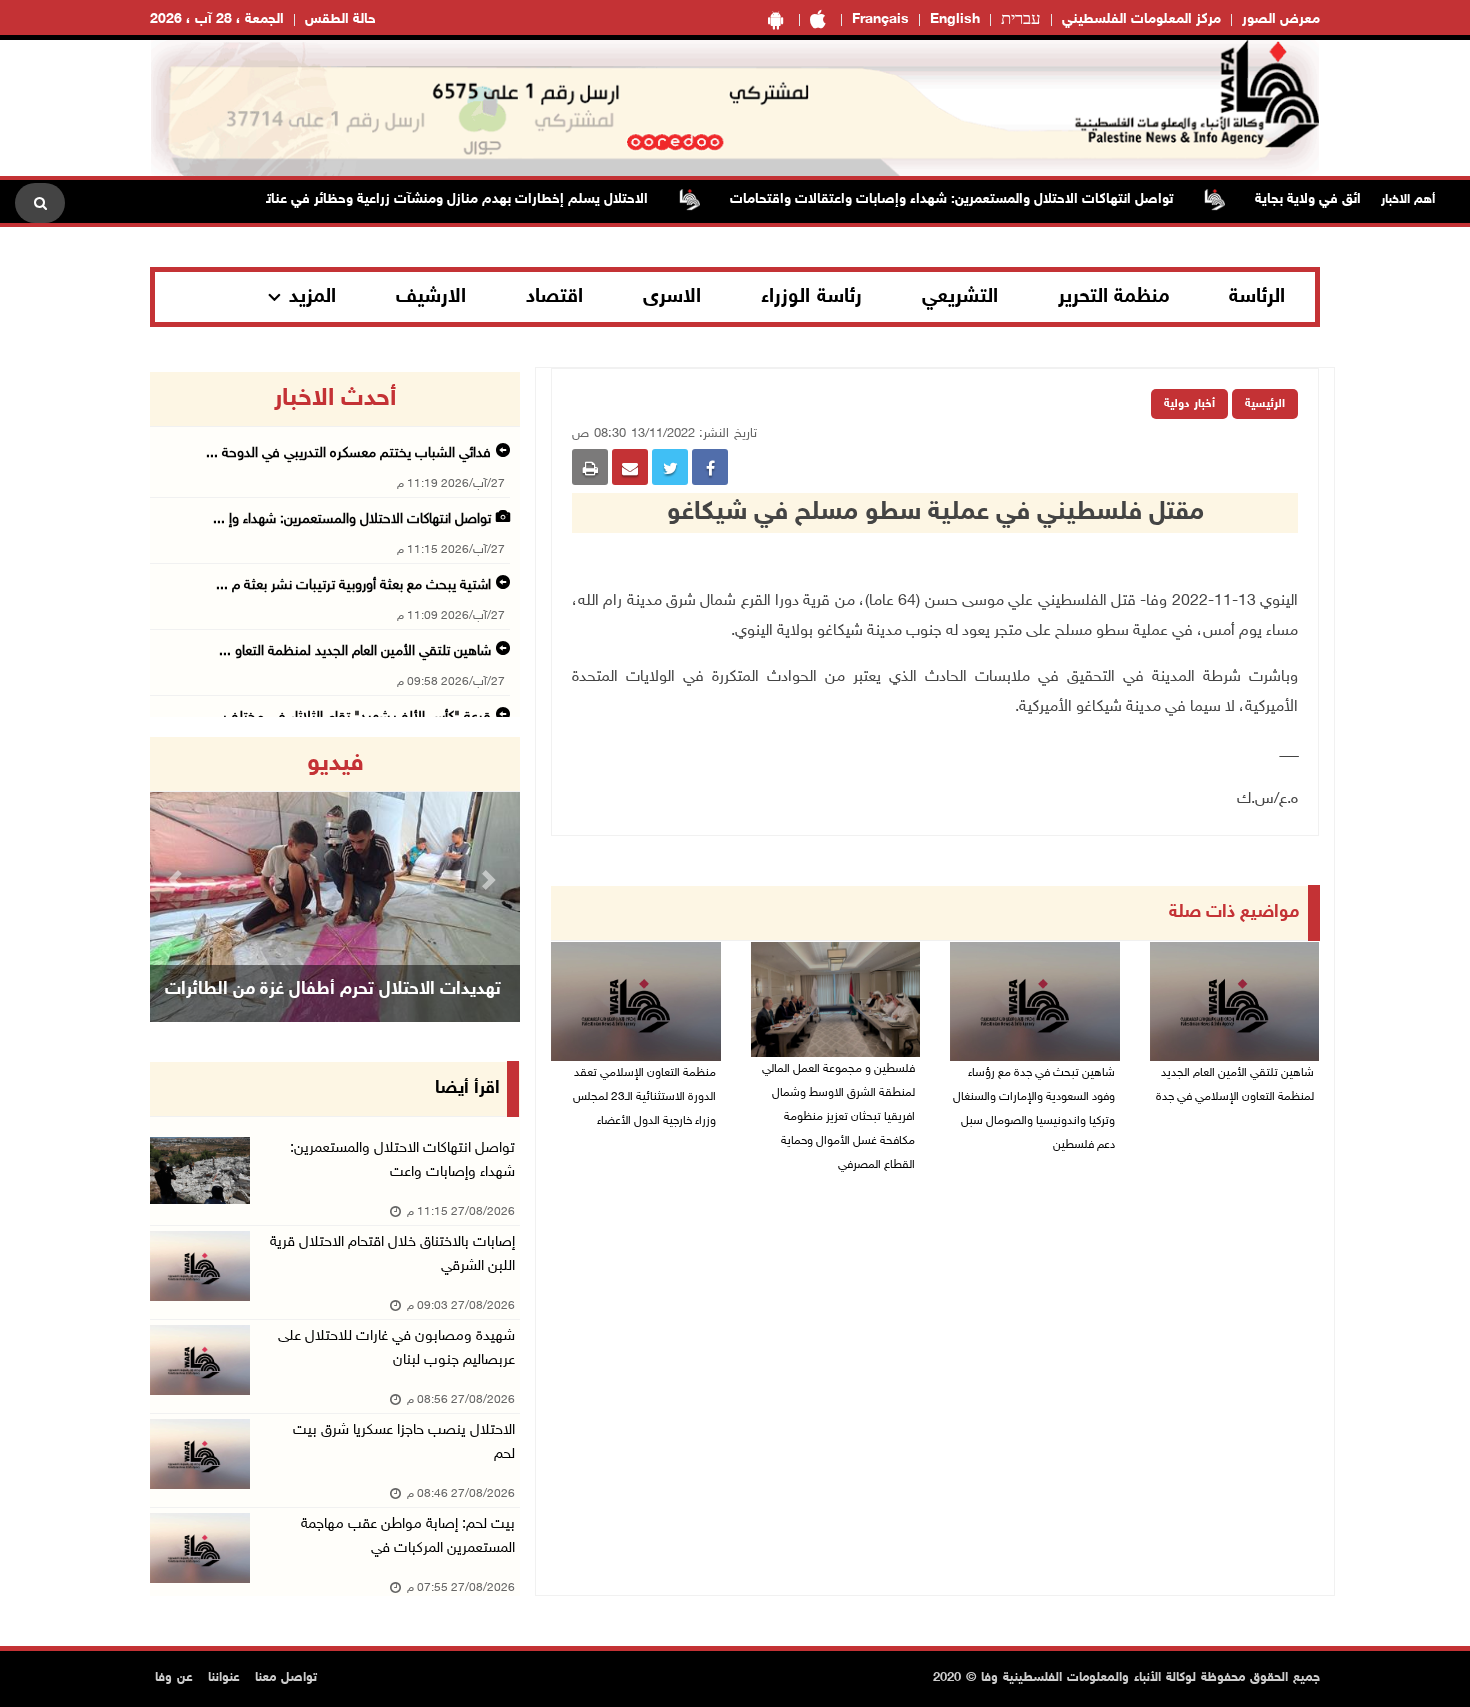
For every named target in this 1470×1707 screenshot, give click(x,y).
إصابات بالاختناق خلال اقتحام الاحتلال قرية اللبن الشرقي (392, 1254)
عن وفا (174, 1678)
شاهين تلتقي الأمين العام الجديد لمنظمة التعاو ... (355, 651)
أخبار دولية (1189, 404)
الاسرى (672, 297)
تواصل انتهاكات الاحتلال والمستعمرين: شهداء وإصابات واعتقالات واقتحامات (983, 199)
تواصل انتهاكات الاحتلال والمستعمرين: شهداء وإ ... (352, 519)
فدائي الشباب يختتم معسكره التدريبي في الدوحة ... (348, 453)
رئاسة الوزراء (811, 297)
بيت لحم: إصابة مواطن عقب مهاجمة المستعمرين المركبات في (408, 1536)
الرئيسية (1265, 404)
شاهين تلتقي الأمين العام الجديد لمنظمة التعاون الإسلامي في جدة (1235, 1085)
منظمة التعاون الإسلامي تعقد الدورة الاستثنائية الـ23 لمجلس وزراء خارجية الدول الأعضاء (644, 1097)
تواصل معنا (286, 1678)
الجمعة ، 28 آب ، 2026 (217, 19)
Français (880, 19)
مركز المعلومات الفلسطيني (1141, 19)
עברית (1021, 20)
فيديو (335, 764)
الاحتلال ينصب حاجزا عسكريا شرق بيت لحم (404, 1442)
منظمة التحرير (1114, 297)
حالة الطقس (340, 19)
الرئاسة (1257, 297)
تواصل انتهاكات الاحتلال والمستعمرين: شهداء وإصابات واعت (402, 1160)
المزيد (312, 297)
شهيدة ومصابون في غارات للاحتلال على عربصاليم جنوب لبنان (396, 1348)
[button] (178, 879)
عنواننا (224, 1678)
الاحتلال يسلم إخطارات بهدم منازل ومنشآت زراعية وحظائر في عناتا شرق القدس (449, 199)
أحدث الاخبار (335, 399)
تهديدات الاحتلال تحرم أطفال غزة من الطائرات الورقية (333, 1015)
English (955, 19)
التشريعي (960, 297)
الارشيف (431, 297)
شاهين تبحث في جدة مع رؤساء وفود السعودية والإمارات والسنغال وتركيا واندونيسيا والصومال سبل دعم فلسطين (1034, 1109)
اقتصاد (554, 297)
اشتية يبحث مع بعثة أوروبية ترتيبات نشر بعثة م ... (353, 585)
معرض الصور (1281, 19)
